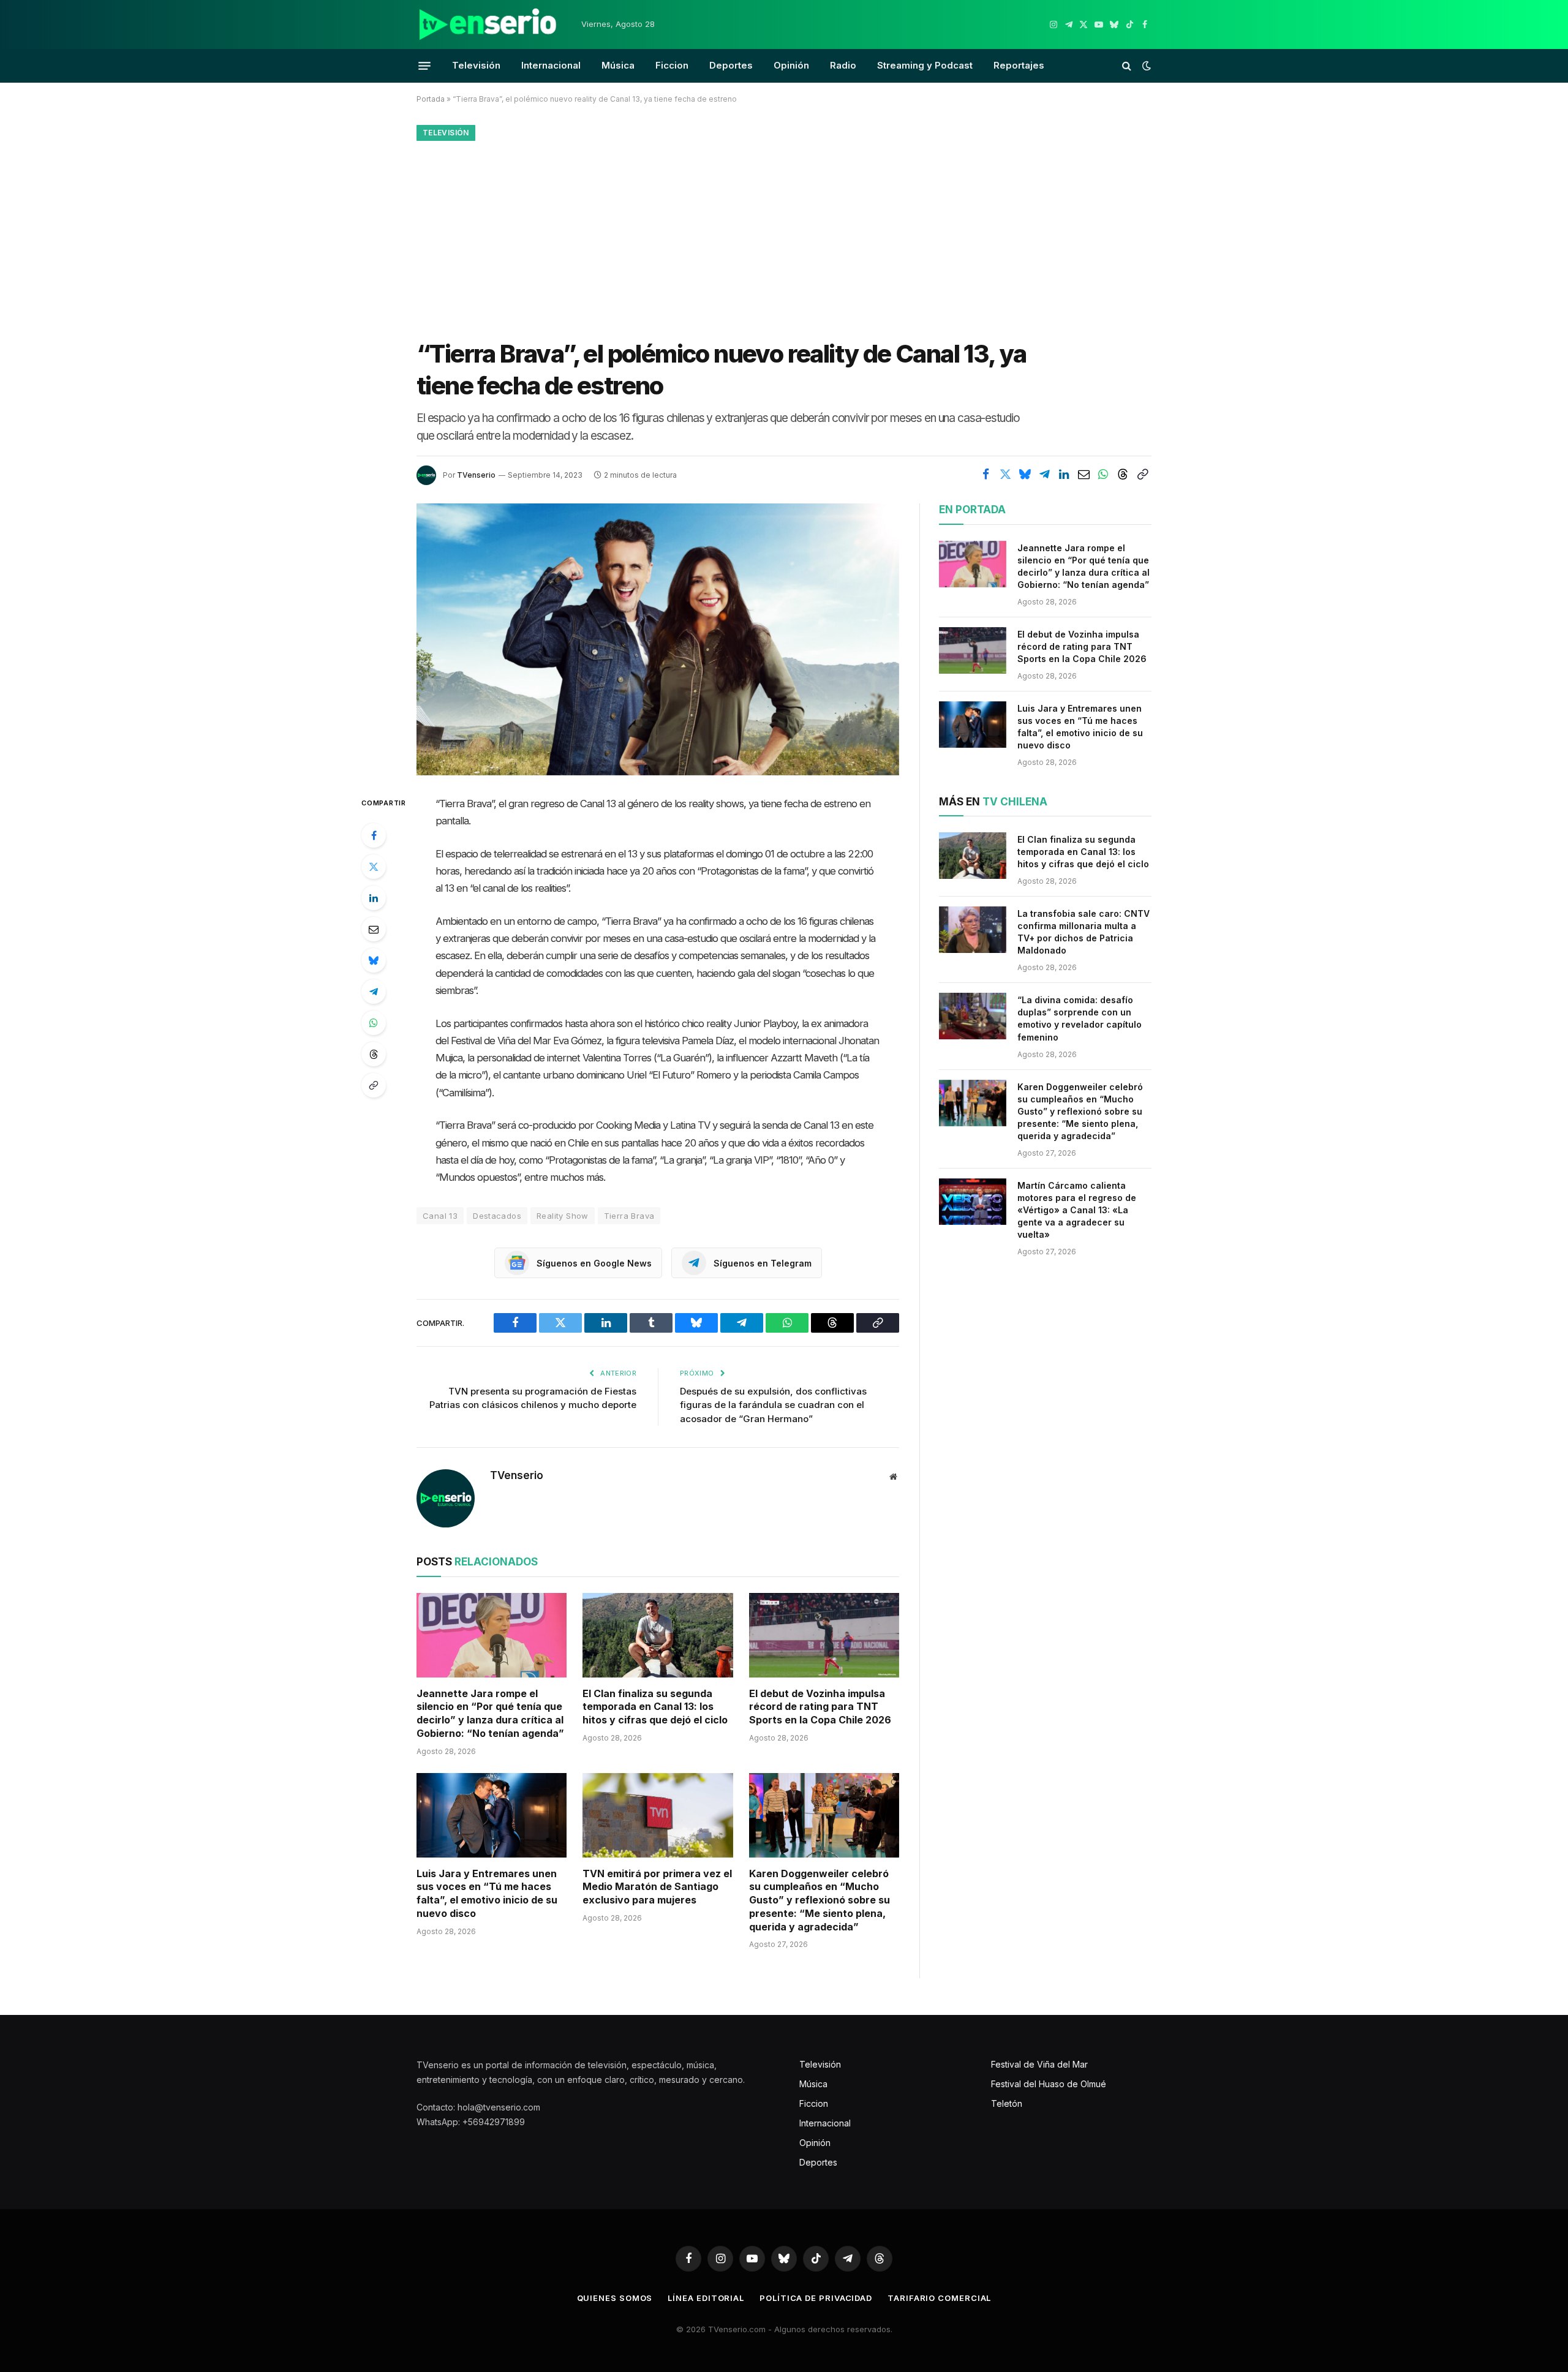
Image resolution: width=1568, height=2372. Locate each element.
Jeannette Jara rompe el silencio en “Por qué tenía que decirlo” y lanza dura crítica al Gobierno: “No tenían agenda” (490, 1713)
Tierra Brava (629, 1216)
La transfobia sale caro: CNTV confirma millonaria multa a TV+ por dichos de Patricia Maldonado (1084, 932)
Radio (843, 65)
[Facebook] (374, 835)
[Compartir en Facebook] (986, 474)
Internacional (551, 65)
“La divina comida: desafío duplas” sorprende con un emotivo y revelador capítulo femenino (1080, 1018)
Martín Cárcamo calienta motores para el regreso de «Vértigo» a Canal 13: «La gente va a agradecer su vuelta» (1077, 1210)
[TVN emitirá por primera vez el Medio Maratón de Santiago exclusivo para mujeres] (658, 1815)
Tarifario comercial (939, 2298)
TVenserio (476, 475)
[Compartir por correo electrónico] (1084, 474)
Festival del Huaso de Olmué (1049, 2084)
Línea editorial (706, 2298)
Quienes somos (615, 2298)
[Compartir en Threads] (1123, 474)
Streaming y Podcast (925, 65)
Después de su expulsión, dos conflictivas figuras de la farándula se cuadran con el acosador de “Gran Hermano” (773, 1405)
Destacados (497, 1216)
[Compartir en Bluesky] (1025, 474)
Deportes (731, 65)
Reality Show (563, 1216)
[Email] (374, 929)
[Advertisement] (784, 237)
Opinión (791, 65)
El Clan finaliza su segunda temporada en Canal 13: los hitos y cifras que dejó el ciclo (655, 1707)
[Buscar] (1127, 66)
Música (618, 65)
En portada (972, 510)
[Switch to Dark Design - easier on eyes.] (1145, 66)
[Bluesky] (374, 960)
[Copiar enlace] (1142, 474)
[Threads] (374, 1054)
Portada (431, 99)
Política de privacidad (816, 2298)
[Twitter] (374, 867)
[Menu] (424, 66)
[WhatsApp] (374, 1023)
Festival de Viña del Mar (1039, 2064)
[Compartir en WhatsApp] (1103, 474)
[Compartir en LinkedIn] (1064, 474)
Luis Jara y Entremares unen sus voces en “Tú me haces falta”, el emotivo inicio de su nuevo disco (487, 1893)
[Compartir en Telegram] (1044, 474)
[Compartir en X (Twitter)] (1005, 474)
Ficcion (672, 65)
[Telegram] (374, 992)
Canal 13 (440, 1216)
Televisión (476, 65)
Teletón (1007, 2103)
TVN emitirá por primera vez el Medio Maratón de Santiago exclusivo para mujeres (657, 1887)
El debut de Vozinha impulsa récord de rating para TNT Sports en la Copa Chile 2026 (820, 1707)
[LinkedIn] (374, 898)
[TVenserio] (488, 24)
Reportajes (1019, 65)
